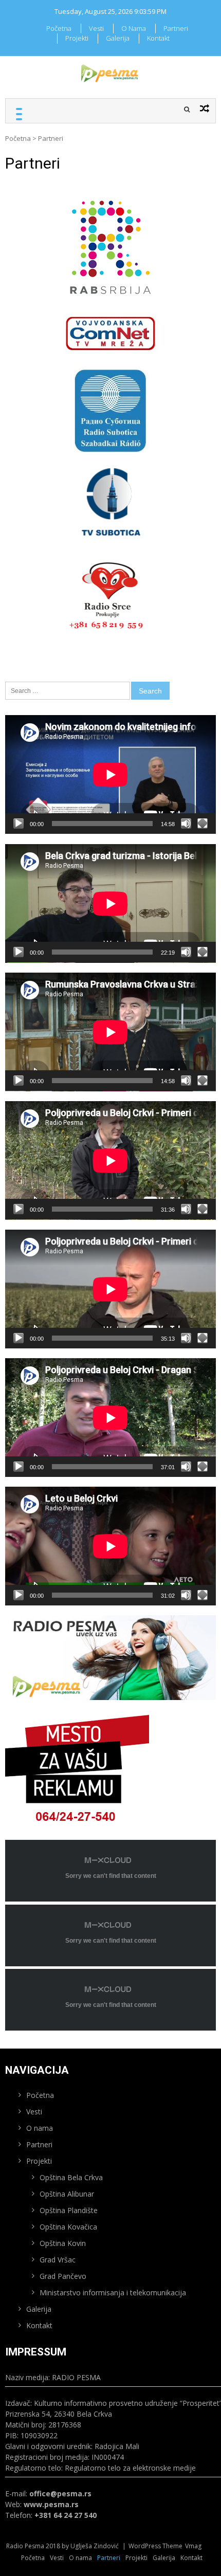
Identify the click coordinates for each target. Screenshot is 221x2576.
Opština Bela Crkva (71, 2177)
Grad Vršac (58, 2260)
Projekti (77, 38)
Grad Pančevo (63, 2276)
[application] (110, 774)
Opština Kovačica (68, 2227)
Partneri (176, 28)
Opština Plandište (69, 2210)
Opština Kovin (63, 2243)
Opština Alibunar (67, 2194)
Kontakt (158, 38)
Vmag (193, 2546)
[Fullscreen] (202, 824)
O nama (134, 28)
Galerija (118, 38)
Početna (59, 28)
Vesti (96, 28)
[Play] (19, 824)
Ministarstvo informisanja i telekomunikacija (113, 2292)
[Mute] (186, 824)
